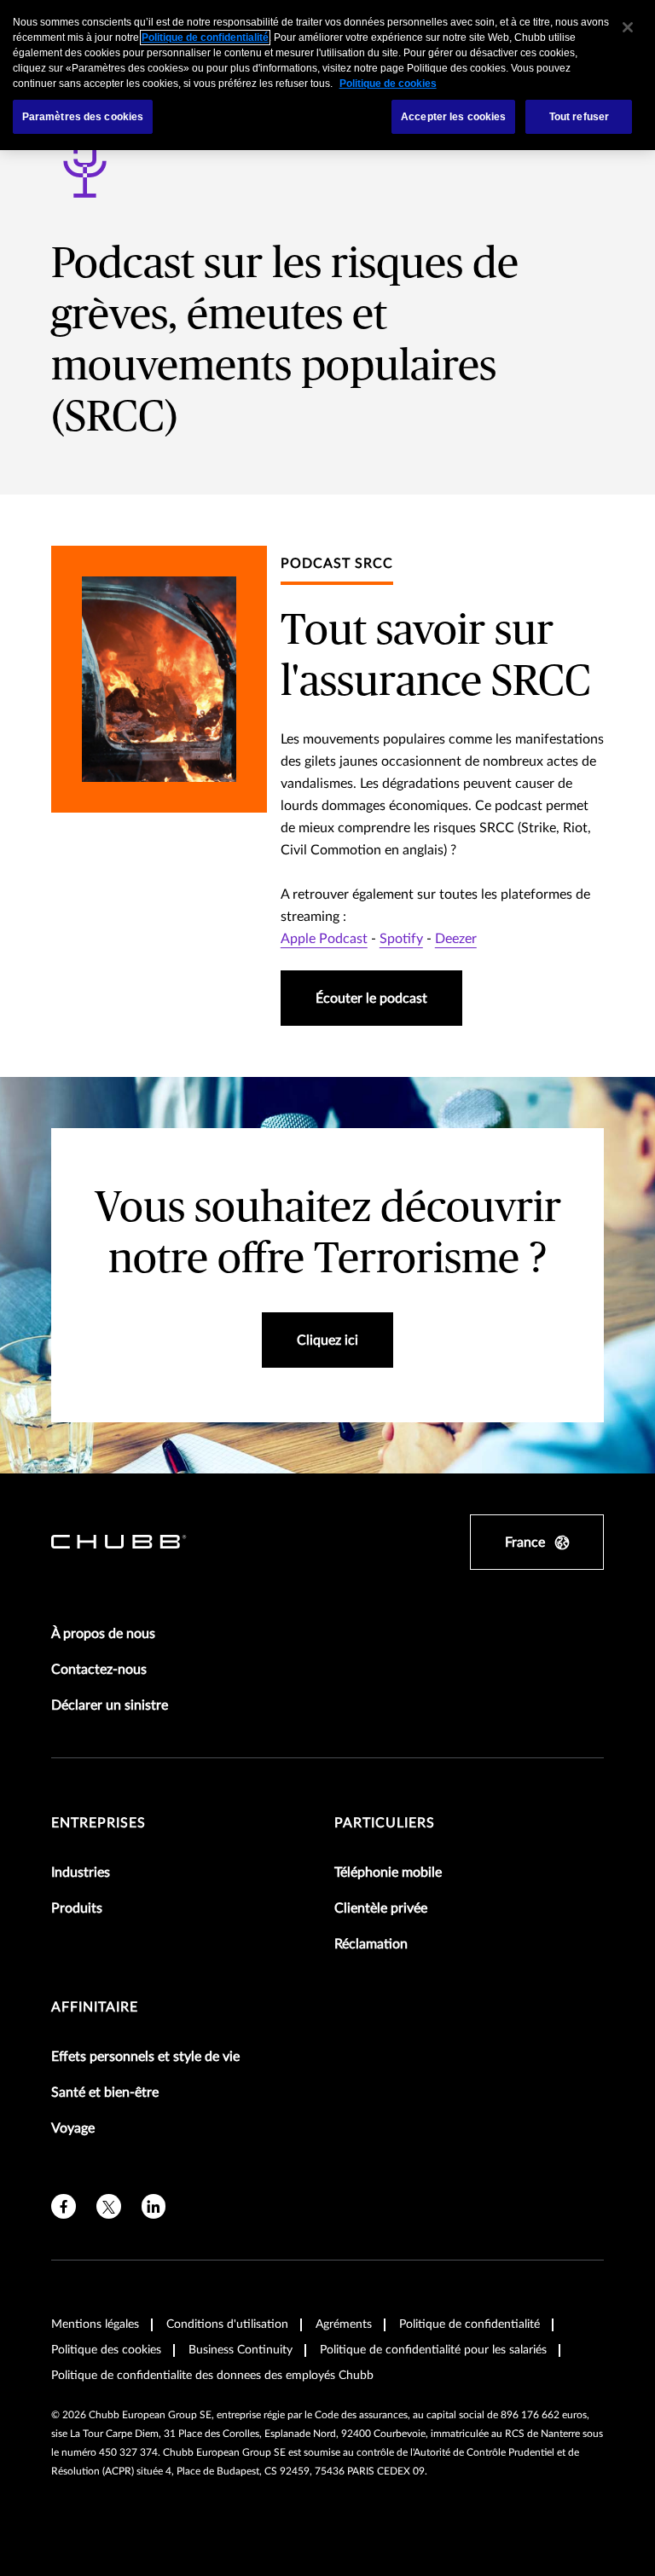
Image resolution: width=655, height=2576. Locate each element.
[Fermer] (628, 27)
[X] (109, 2206)
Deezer (456, 939)
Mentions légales (95, 2324)
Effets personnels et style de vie (145, 2057)
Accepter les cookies (453, 117)
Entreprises (99, 1823)
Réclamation (371, 1944)
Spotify (401, 939)
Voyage (73, 2128)
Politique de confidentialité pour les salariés (433, 2350)
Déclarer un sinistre (110, 1705)
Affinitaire (95, 2007)
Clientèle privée (381, 1908)
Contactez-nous (99, 1670)
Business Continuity (241, 2350)
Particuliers (385, 1823)
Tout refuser (579, 117)
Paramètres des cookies (83, 117)
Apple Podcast (324, 939)
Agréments (344, 2324)
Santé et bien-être (105, 2093)
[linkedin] (154, 2206)
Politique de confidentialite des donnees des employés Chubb (212, 2376)
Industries (81, 1873)
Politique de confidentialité (470, 2324)
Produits (77, 1908)
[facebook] (64, 2206)
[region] (327, 75)
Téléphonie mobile (388, 1873)
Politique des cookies (106, 2350)
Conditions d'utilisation (227, 2324)
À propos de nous (103, 1634)
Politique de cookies (388, 84)
